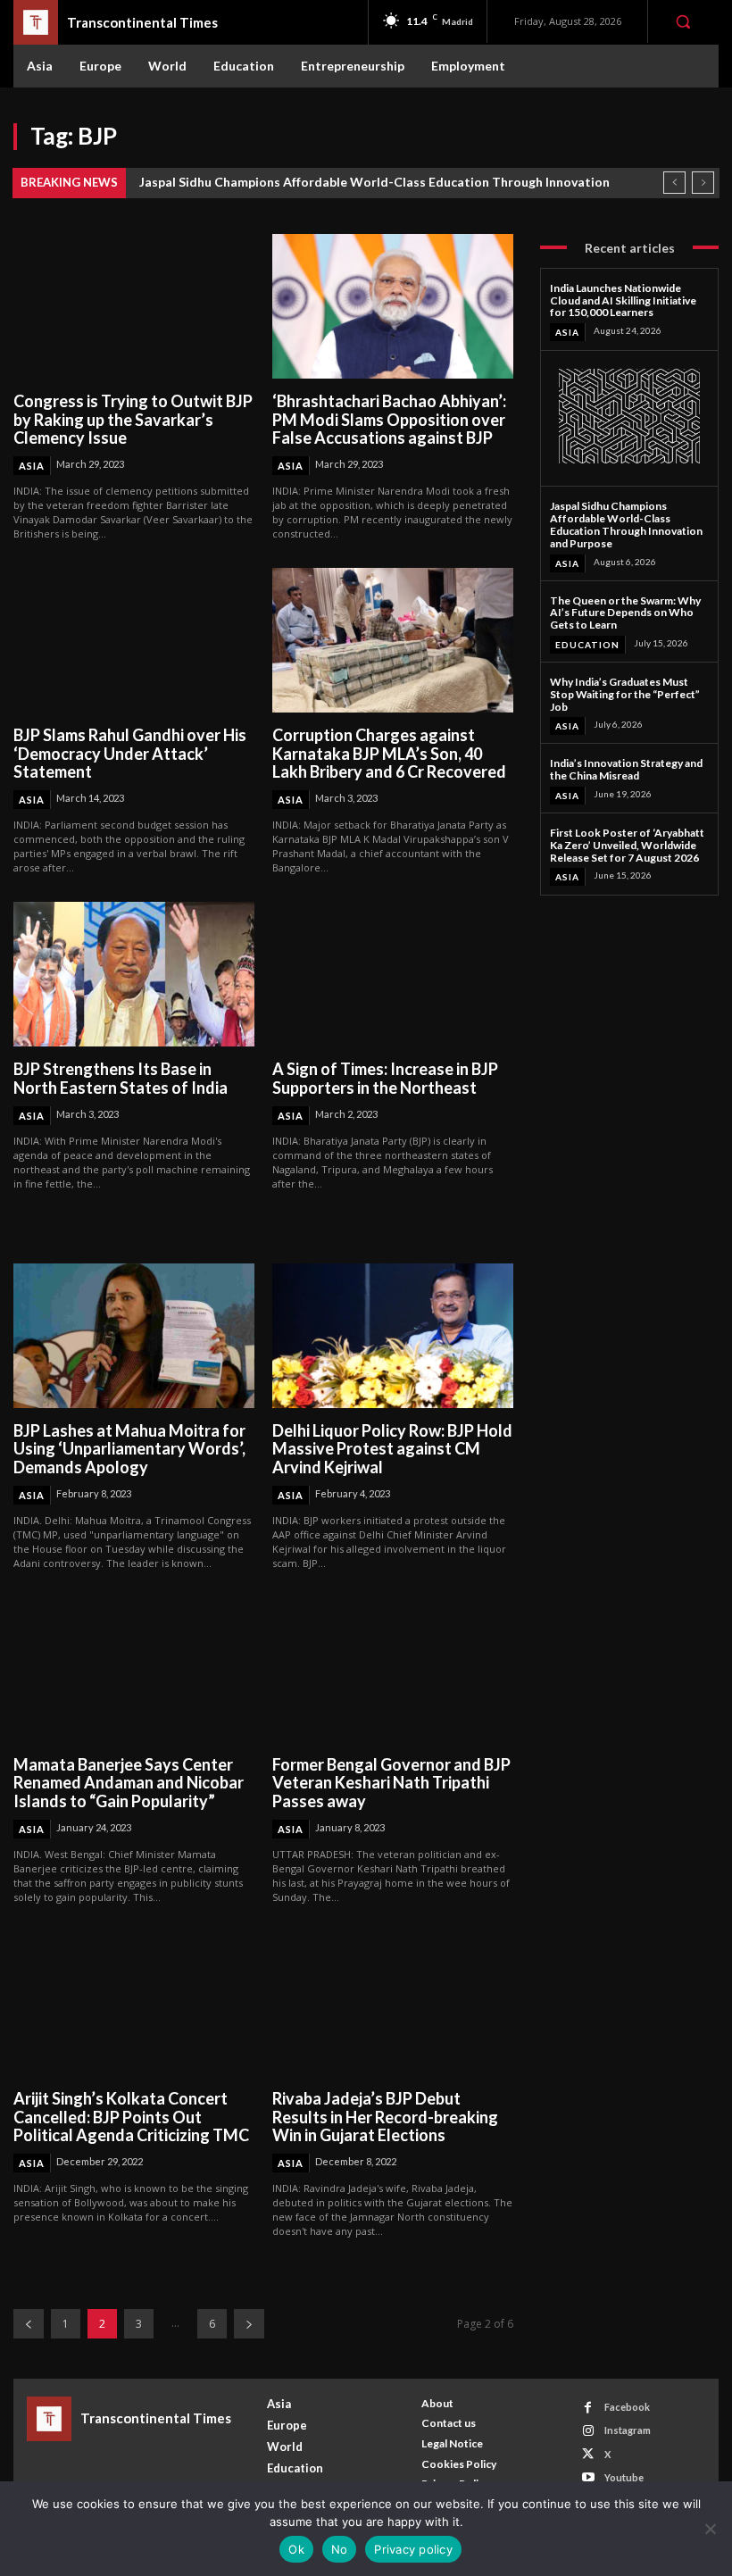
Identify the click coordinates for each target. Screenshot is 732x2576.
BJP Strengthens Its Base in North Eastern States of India (121, 1078)
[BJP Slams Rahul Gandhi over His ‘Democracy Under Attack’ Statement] (134, 640)
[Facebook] (588, 2408)
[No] (710, 2529)
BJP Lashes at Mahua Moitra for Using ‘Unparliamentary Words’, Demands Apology (129, 1449)
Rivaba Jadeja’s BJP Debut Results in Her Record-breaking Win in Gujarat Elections (385, 2117)
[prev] (674, 183)
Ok (296, 2549)
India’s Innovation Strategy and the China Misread (626, 769)
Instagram (628, 2430)
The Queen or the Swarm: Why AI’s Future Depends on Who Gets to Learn (625, 613)
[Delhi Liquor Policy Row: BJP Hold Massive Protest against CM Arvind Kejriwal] (393, 1336)
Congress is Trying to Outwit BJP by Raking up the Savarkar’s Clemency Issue (133, 419)
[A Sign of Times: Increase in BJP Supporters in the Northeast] (393, 974)
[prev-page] (29, 2324)
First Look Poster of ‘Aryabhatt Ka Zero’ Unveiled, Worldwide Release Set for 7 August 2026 (627, 845)
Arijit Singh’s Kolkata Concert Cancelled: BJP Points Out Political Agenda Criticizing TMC (131, 2117)
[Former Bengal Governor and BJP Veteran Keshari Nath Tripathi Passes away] (393, 1670)
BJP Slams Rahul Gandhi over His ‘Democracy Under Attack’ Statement (130, 753)
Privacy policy (413, 2549)
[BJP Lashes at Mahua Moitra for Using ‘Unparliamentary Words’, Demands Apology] (134, 1336)
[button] (683, 21)
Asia (32, 466)
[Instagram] (588, 2431)
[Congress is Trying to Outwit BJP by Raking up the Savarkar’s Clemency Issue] (134, 306)
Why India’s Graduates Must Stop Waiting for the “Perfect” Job (625, 694)
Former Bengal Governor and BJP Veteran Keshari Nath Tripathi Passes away (391, 1783)
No (340, 2549)
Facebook (627, 2407)
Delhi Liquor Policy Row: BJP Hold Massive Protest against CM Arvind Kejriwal (392, 1449)
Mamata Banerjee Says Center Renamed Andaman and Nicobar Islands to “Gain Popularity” (129, 1783)
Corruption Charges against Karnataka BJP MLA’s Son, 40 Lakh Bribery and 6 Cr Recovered (389, 753)
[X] (588, 2454)
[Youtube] (588, 2477)
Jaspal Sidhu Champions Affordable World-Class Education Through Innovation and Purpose (626, 524)
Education (587, 645)
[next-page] (249, 2324)
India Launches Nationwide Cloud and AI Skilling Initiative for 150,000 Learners (623, 300)
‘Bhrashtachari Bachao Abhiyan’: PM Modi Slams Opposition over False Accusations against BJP (389, 419)
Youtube (624, 2477)
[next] (703, 183)
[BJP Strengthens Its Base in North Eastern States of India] (134, 974)
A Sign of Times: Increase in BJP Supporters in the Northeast (385, 1078)
